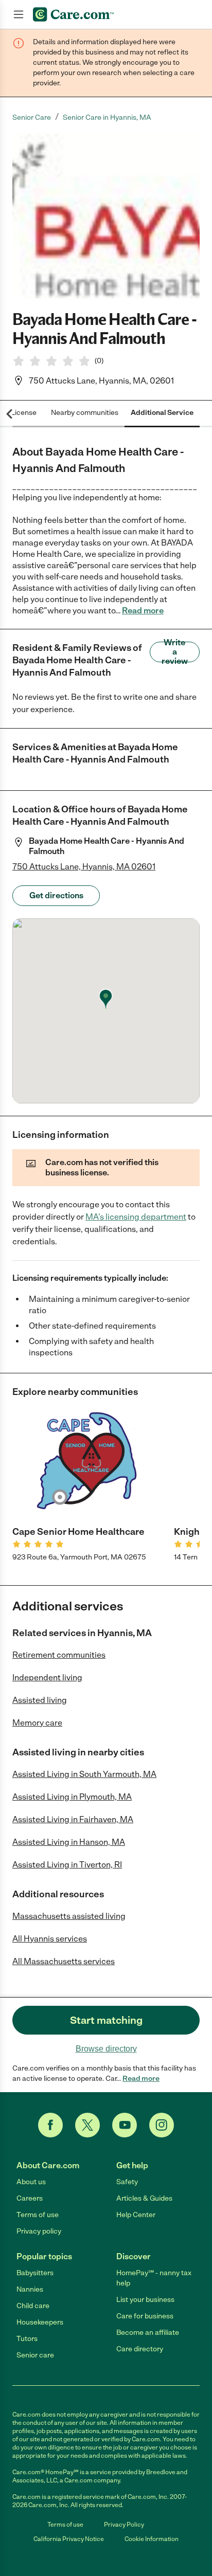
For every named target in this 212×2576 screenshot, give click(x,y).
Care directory (140, 2349)
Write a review (175, 652)
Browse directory (106, 2049)
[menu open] (19, 14)
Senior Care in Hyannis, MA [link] (107, 117)
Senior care (35, 2355)
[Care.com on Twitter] (87, 2125)
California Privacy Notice (69, 2539)
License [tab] (24, 413)
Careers (30, 2198)
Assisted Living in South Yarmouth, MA (84, 1774)
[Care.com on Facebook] (50, 2125)
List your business (145, 2300)
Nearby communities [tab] (85, 413)
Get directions (56, 895)
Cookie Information (152, 2539)
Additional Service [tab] (162, 413)
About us (31, 2182)
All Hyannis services (50, 1939)
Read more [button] (143, 611)
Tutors (27, 2339)
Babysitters (35, 2273)
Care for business (145, 2316)
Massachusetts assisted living (69, 1916)
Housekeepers (40, 2322)
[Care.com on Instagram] (162, 2125)
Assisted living (40, 1700)
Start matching (106, 2020)
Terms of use (38, 2215)
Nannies (30, 2289)
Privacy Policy (124, 2525)
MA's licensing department (136, 1217)
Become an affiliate (148, 2333)
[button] (106, 216)
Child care (33, 2306)
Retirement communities (59, 1655)
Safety (127, 2182)
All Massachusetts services (64, 1961)
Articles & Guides (144, 2198)
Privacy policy (39, 2231)
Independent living (47, 1677)
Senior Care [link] (32, 117)
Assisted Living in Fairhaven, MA (73, 1819)
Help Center (136, 2215)
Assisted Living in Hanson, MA (69, 1842)
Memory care (37, 1723)
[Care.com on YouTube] (125, 2125)
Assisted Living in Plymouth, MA (72, 1797)
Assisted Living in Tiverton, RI (67, 1865)
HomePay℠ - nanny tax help (154, 2278)
